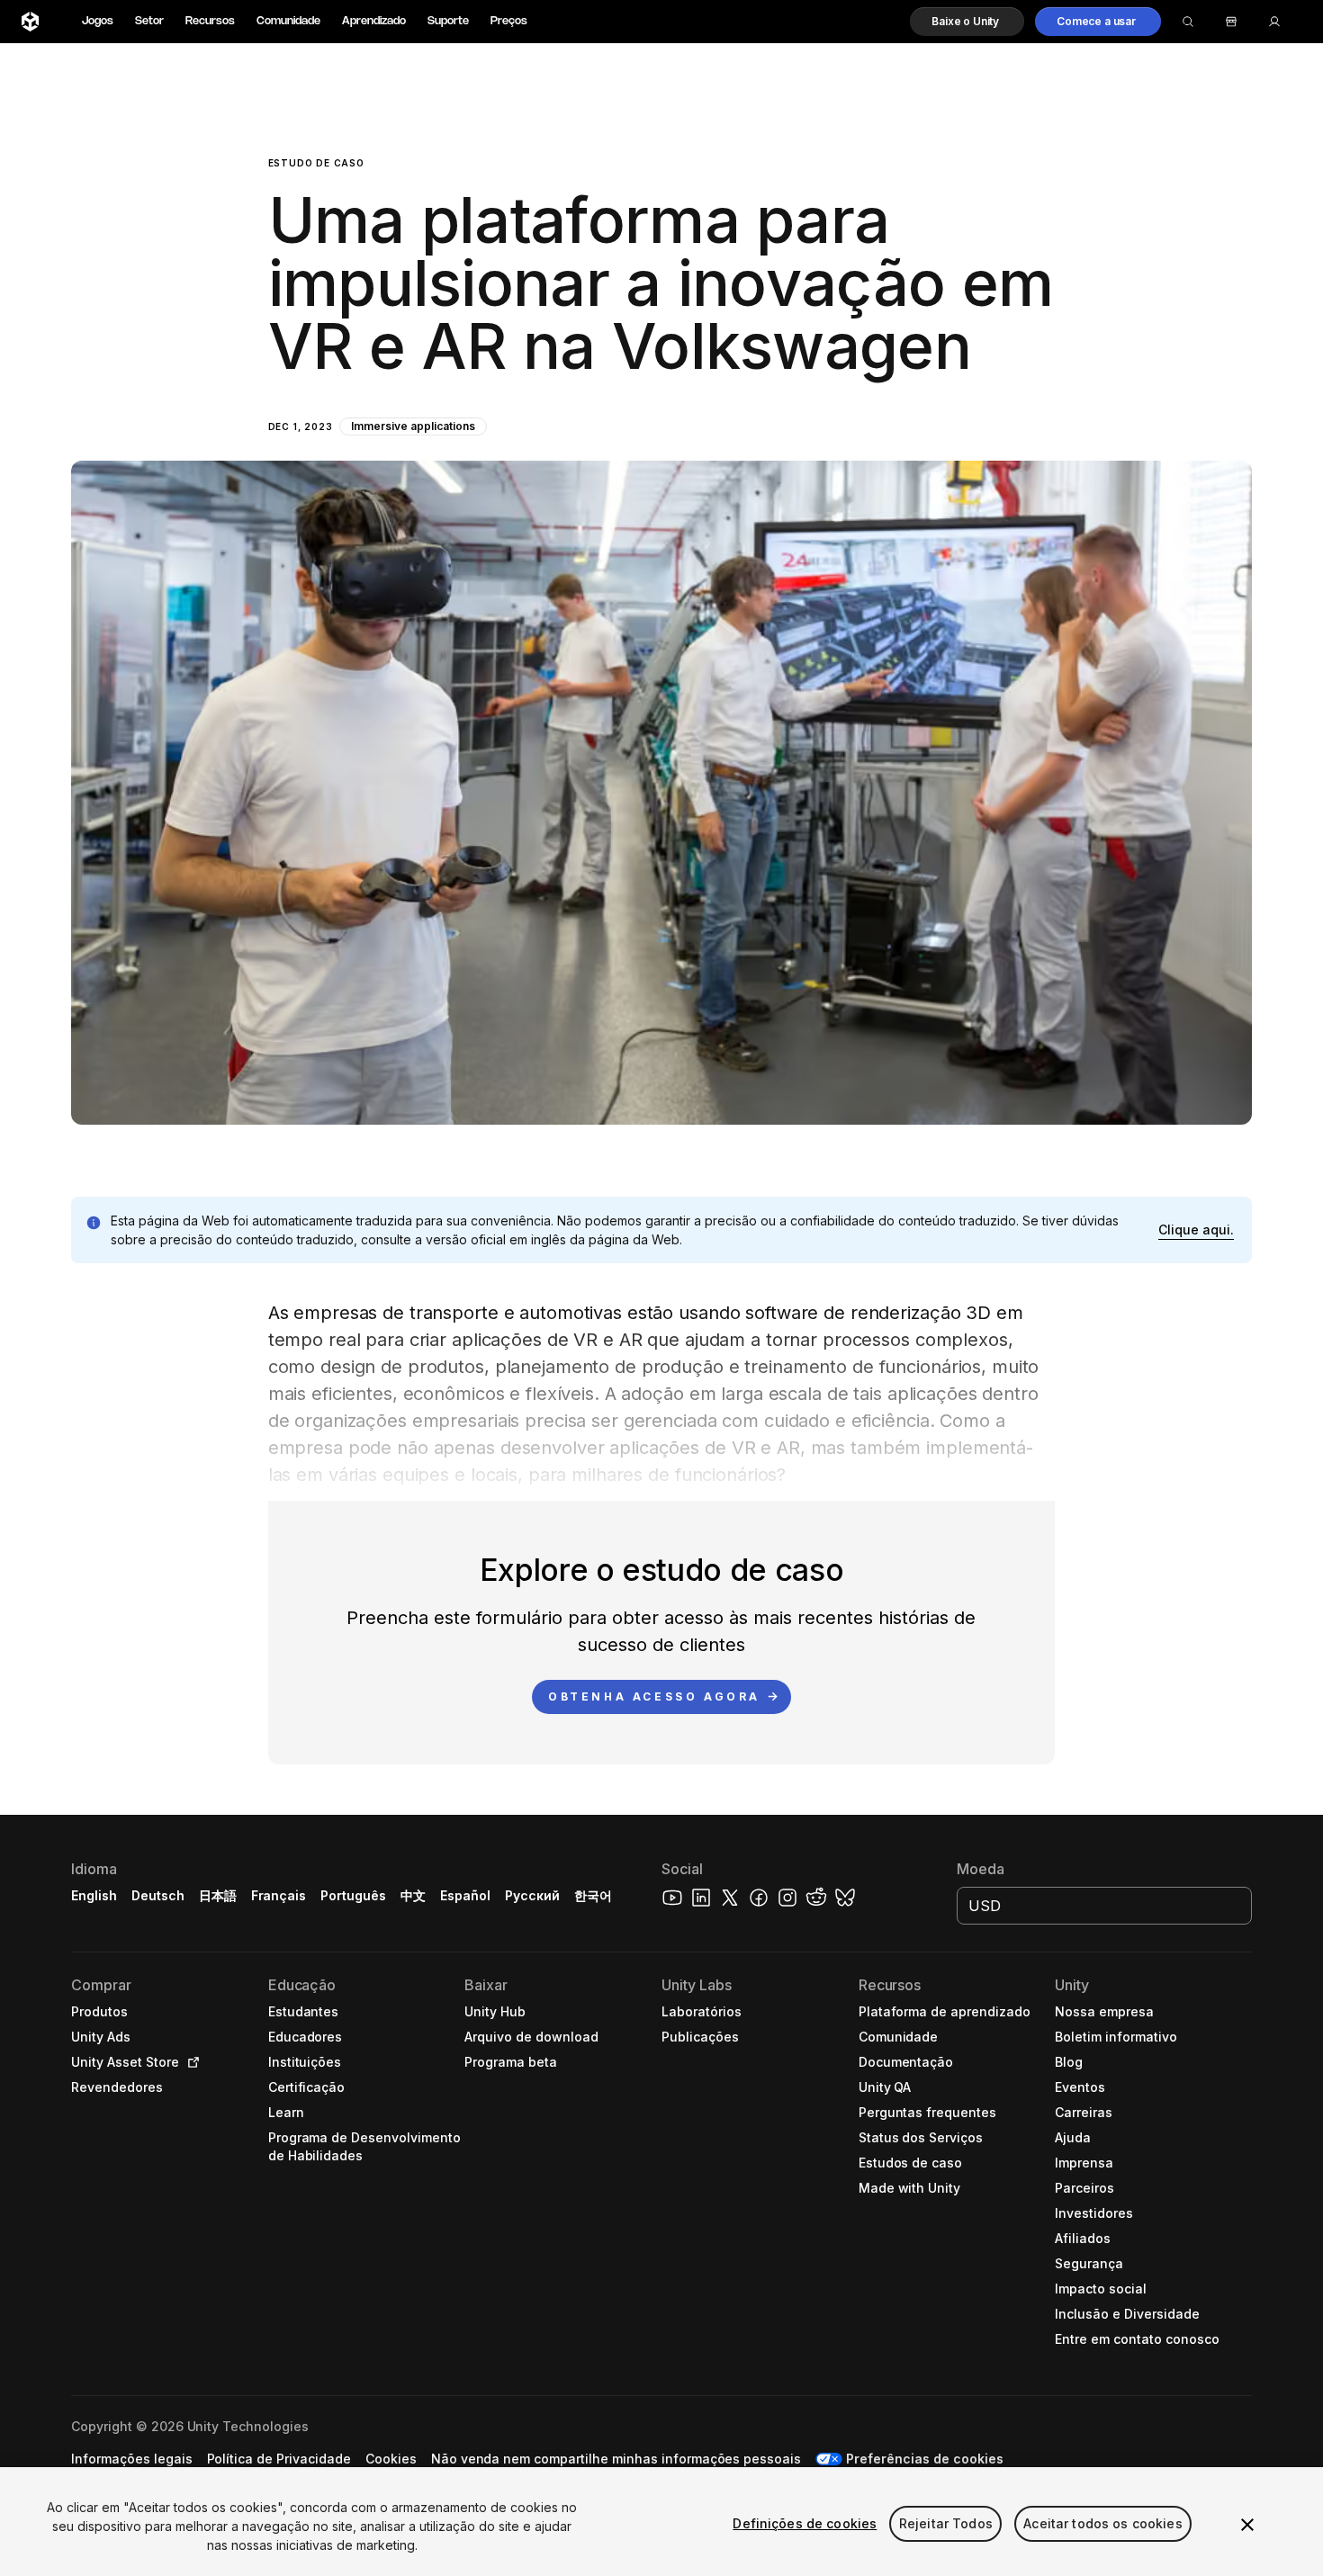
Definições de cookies (805, 2523)
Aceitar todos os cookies (1102, 2523)
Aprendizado (374, 21)
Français (279, 1895)
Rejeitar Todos (946, 2523)
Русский (532, 1895)
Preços (509, 21)
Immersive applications (413, 426)
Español (465, 1895)
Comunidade (288, 21)
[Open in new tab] (190, 2062)
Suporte (448, 21)
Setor (149, 21)
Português (353, 1895)
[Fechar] (1247, 2525)
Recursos (210, 21)
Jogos (98, 21)
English (94, 1895)
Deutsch (158, 1895)
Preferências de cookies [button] (924, 2459)
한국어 (593, 1895)
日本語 (218, 1895)
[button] (967, 22)
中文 (413, 1895)
